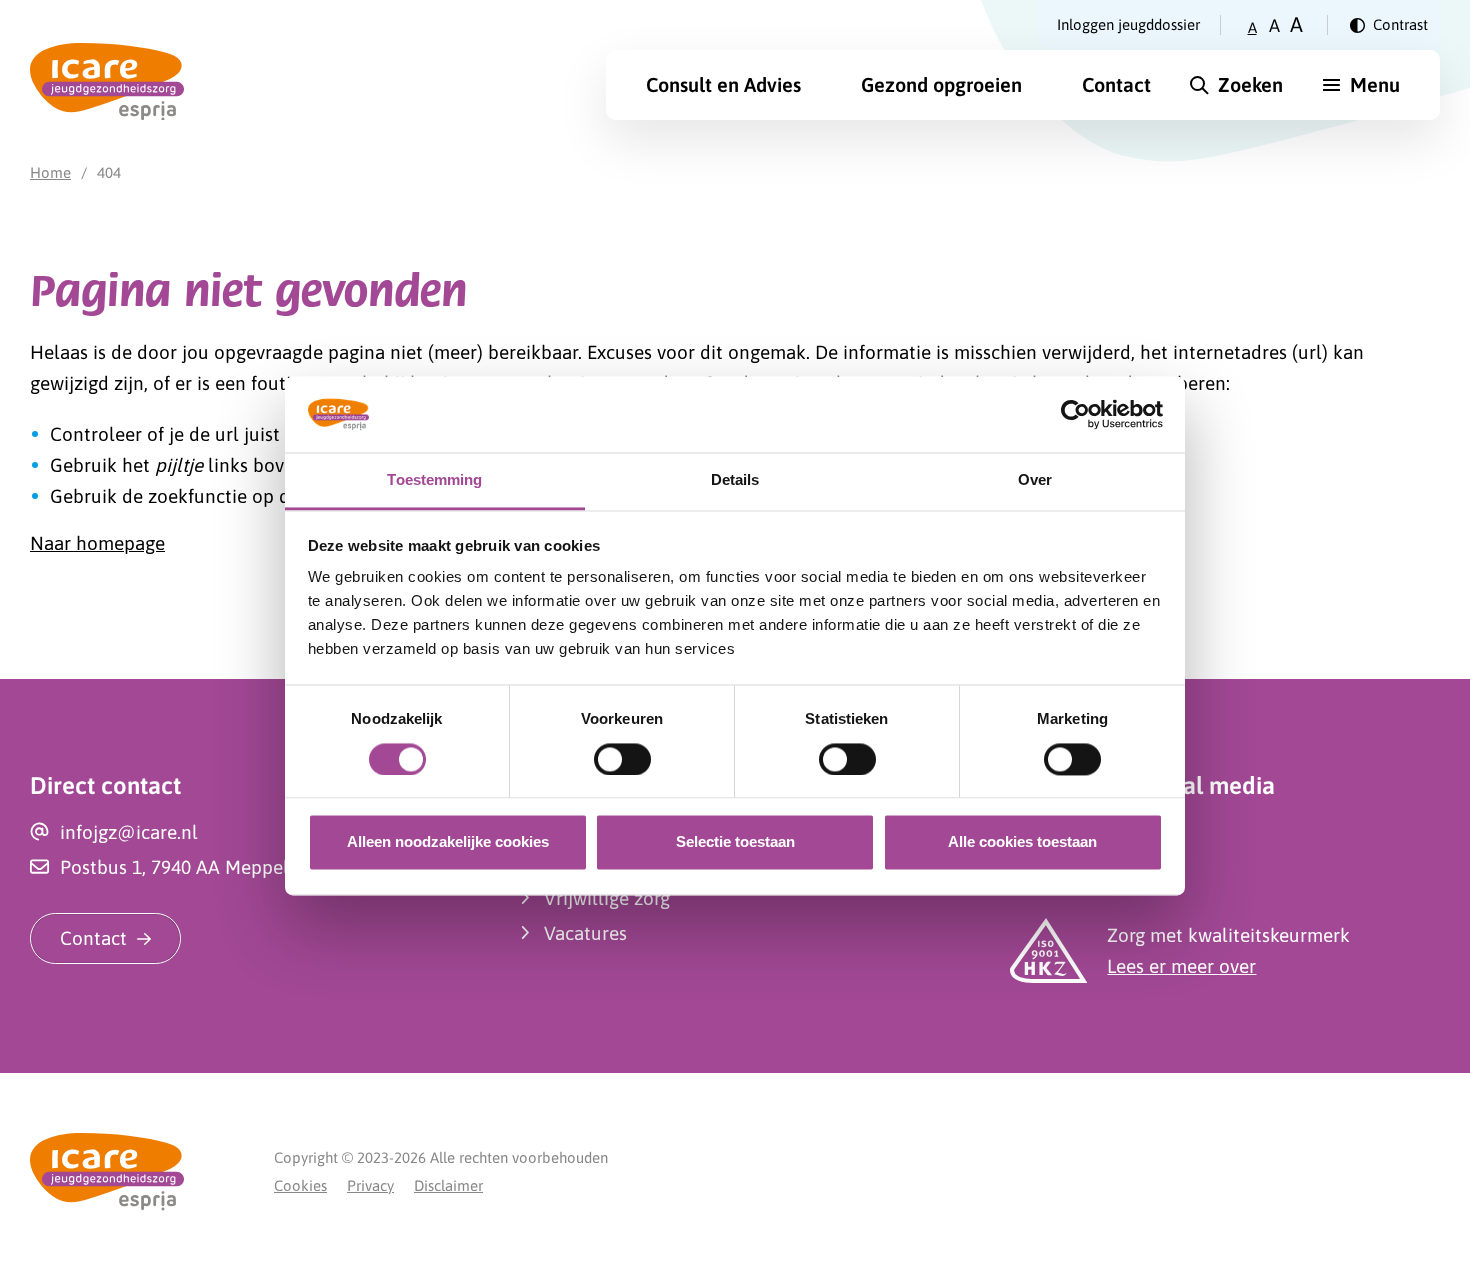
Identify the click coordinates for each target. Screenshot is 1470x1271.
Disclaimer (448, 1185)
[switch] (622, 759)
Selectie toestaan (735, 842)
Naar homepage (97, 543)
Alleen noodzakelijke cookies (448, 842)
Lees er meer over (1181, 966)
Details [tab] (735, 480)
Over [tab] (1035, 480)
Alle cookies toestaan (1022, 842)
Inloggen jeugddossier (1128, 24)
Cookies (300, 1185)
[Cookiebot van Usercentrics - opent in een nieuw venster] (1075, 414)
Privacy (370, 1185)
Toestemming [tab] (434, 480)
